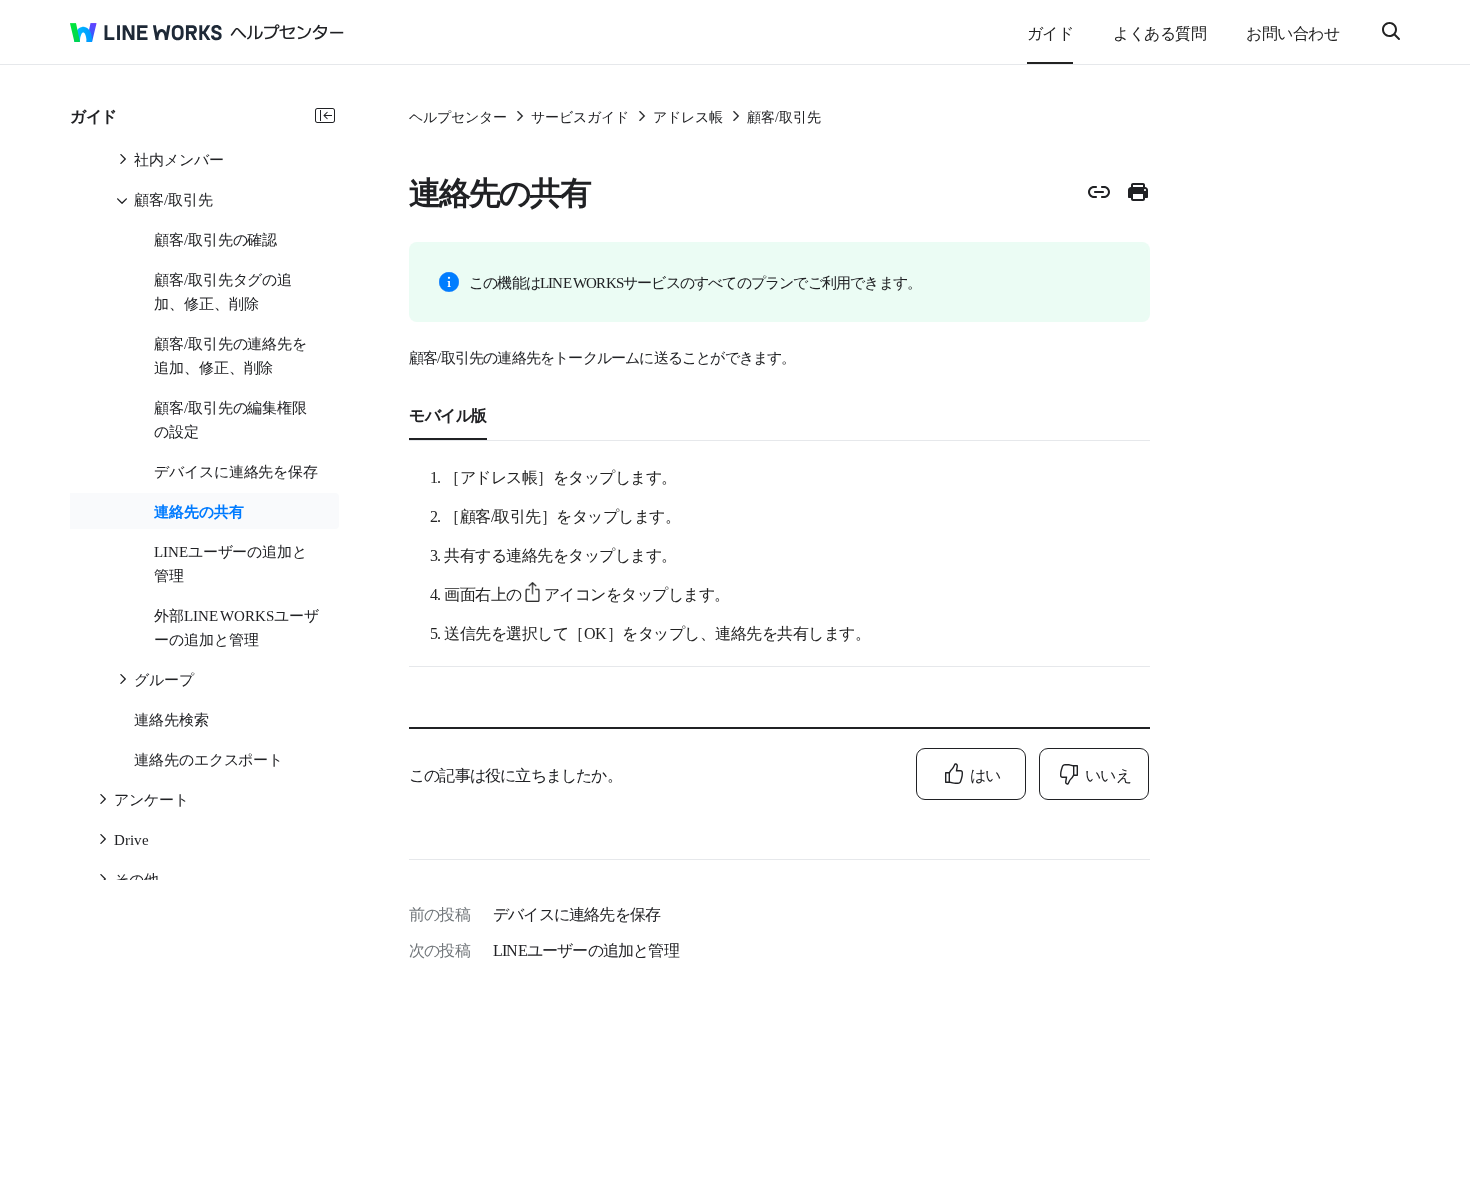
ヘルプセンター (458, 116)
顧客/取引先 (784, 116)
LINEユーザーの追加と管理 (586, 949)
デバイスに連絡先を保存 (576, 913)
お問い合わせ (1292, 32)
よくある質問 (1159, 32)
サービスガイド (580, 116)
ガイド (1050, 32)
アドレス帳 (688, 116)
